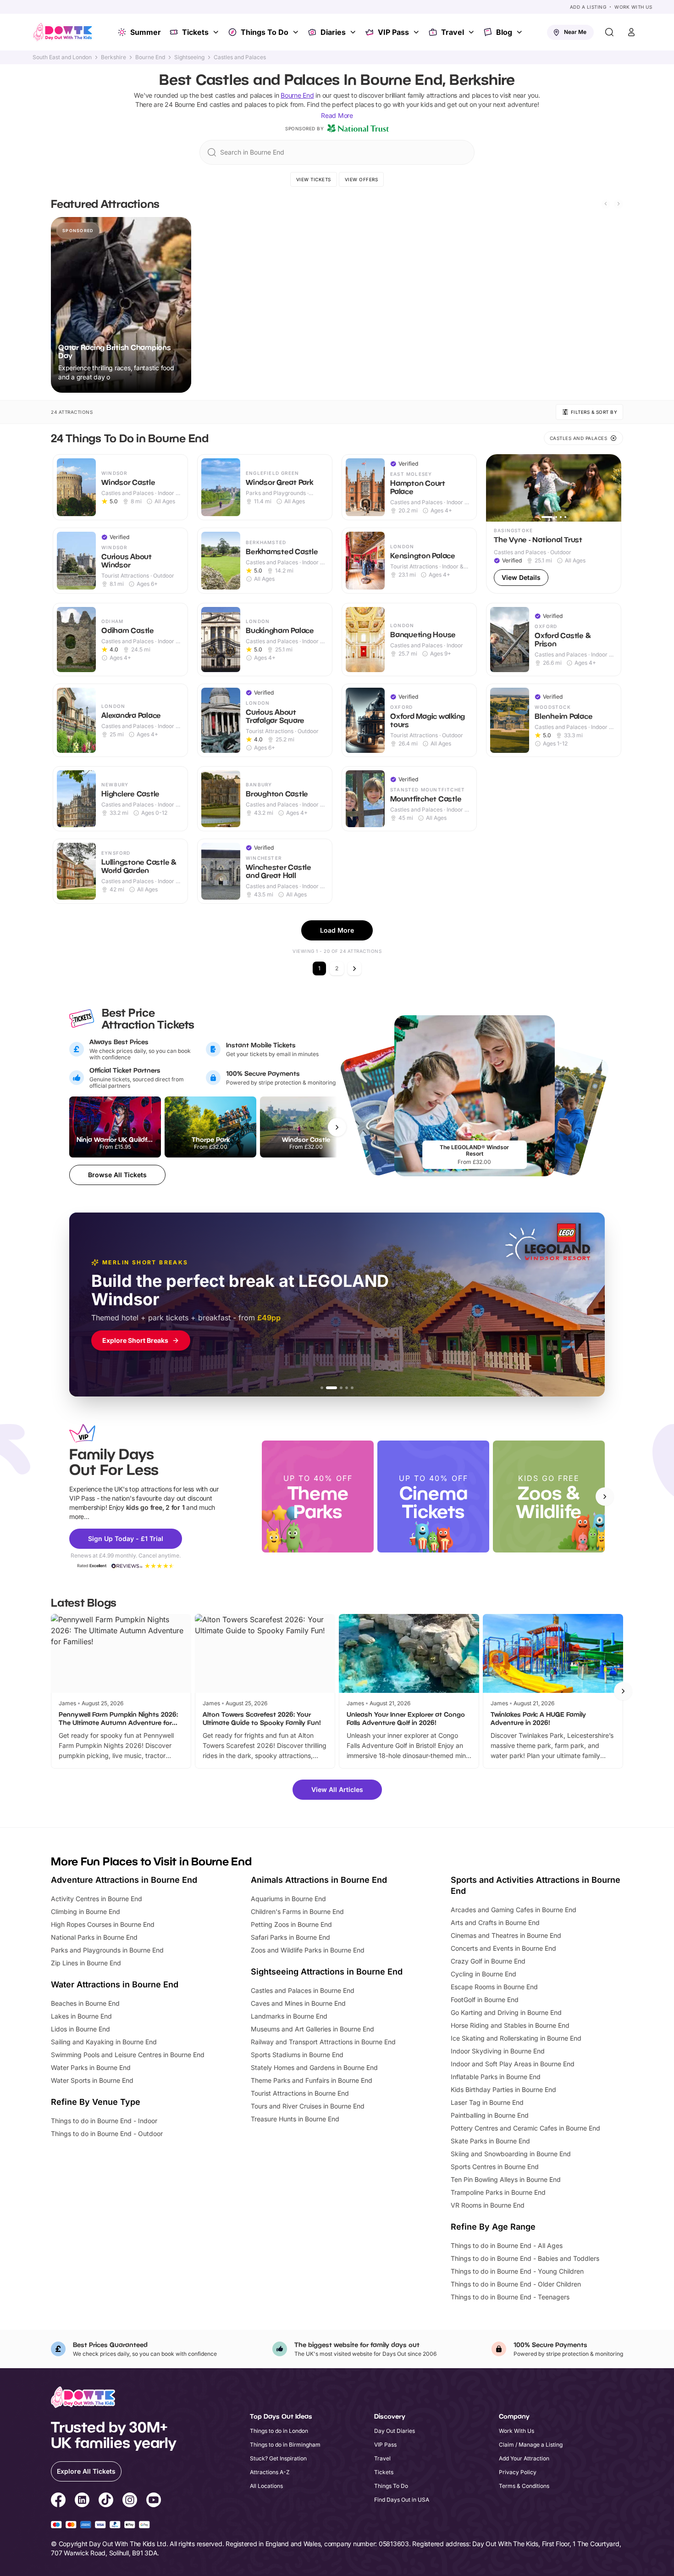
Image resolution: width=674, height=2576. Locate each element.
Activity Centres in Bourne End (97, 1899)
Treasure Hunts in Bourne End (295, 2119)
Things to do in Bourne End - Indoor (104, 2121)
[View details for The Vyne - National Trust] (554, 524)
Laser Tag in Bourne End (487, 2102)
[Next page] (354, 968)
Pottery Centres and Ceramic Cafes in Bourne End (525, 2128)
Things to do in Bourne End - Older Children (516, 2284)
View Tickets (314, 179)
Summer (146, 32)
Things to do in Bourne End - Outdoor (107, 2134)
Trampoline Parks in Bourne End (498, 2192)
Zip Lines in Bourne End (86, 1963)
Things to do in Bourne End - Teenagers (510, 2297)
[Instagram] (130, 2501)
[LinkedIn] (82, 2501)
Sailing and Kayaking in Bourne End (104, 2042)
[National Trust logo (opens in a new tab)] (358, 128)
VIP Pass (393, 32)
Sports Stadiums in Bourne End (297, 2055)
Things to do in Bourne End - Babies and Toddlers (525, 2258)
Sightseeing (189, 57)
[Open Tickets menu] (217, 32)
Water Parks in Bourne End (91, 2067)
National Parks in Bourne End (94, 1937)
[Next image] (610, 488)
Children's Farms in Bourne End (297, 1911)
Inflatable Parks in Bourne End (496, 2077)
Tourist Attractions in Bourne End (300, 2093)
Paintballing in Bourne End (490, 2115)
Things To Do (265, 32)
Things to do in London (279, 2431)
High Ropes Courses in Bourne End (103, 1924)
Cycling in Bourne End (483, 1974)
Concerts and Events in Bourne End (503, 1948)
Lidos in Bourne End (80, 2029)
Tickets (195, 32)
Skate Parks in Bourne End (490, 2141)
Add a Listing (588, 7)
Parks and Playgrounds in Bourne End (107, 1950)
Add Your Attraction (524, 2458)
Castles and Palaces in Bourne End (303, 1990)
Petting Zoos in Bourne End (291, 1924)
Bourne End (150, 57)
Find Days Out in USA (402, 2500)
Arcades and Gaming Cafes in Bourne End (514, 1910)
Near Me (575, 32)
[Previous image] (497, 488)
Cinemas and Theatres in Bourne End (506, 1935)
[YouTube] (154, 2501)
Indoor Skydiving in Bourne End (498, 2051)
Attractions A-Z (270, 2472)
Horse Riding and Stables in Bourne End (510, 2025)
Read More (337, 115)
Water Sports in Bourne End (92, 2080)
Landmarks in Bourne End (289, 2016)
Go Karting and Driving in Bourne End (506, 2012)
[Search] (609, 32)
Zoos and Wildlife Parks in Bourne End (308, 1950)
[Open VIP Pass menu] (417, 32)
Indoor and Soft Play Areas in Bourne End (513, 2064)
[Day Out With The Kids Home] (63, 32)
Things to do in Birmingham (285, 2445)
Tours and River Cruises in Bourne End (308, 2106)
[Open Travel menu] (472, 32)
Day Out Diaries (395, 2431)
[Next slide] (619, 204)
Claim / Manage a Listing (531, 2445)
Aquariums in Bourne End (288, 1899)
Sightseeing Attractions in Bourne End (327, 1972)
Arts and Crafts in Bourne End (495, 1922)
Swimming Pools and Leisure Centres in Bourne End (128, 2055)
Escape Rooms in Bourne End (494, 1987)
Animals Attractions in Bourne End (319, 1880)
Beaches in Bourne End (85, 2003)
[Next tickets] (337, 1127)
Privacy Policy (518, 2472)
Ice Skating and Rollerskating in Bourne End (516, 2038)
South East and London (62, 57)
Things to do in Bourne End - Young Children (517, 2271)
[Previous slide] (606, 204)
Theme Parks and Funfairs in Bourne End (312, 2080)
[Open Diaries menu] (354, 32)
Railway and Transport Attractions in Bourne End (323, 2042)
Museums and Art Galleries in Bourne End (312, 2029)
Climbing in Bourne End (86, 1911)
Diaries (333, 32)
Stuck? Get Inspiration (278, 2458)
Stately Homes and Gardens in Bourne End (314, 2067)
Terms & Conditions (524, 2486)
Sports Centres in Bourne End (495, 2167)
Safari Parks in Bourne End (290, 1937)
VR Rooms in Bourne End (488, 2205)
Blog (504, 32)
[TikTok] (106, 2501)
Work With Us (633, 7)
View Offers (362, 179)
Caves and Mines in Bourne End (298, 2003)
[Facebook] (58, 2501)
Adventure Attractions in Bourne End (124, 1880)
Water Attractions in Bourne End (115, 1984)
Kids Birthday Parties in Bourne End (503, 2089)
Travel (453, 32)
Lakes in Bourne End (81, 2016)
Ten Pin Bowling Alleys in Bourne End (506, 2179)
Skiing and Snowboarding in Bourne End (511, 2154)
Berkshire (113, 57)
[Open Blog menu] (520, 32)
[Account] (631, 32)
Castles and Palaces (240, 57)
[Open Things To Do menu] (297, 32)
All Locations (266, 2486)
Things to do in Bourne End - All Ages (507, 2245)
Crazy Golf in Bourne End (488, 1961)
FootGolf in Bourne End (485, 2000)
